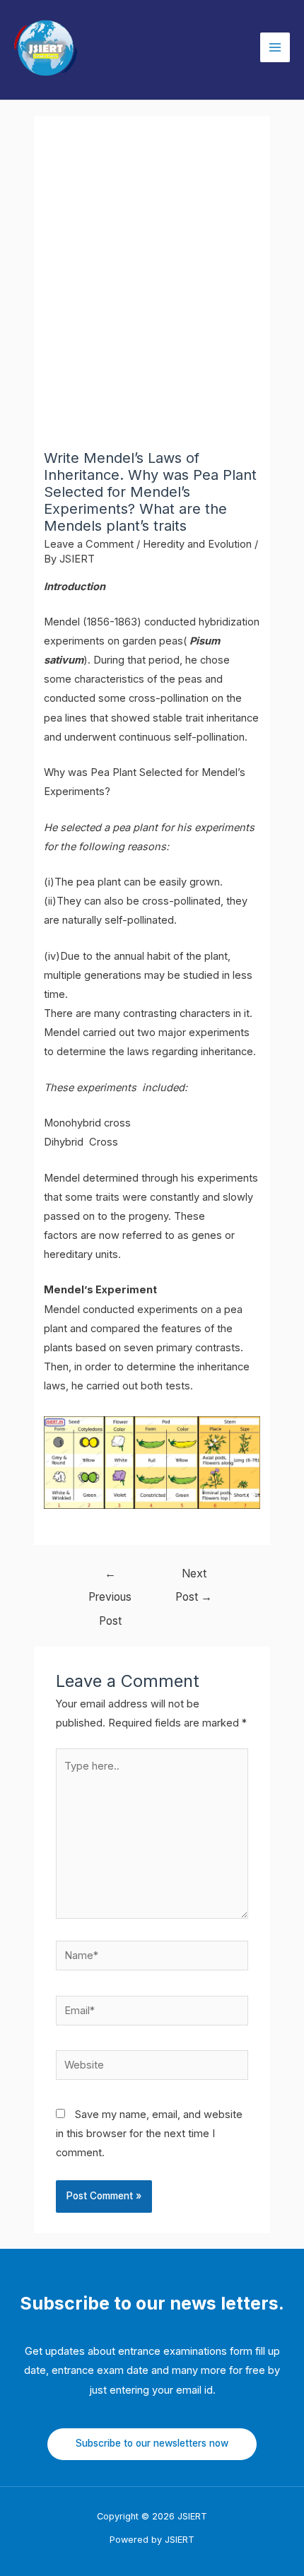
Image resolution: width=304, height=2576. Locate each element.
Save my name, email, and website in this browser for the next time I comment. (149, 2134)
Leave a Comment (89, 544)
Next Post (194, 1577)
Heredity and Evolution (197, 544)
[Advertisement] (152, 290)
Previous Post (110, 1577)
